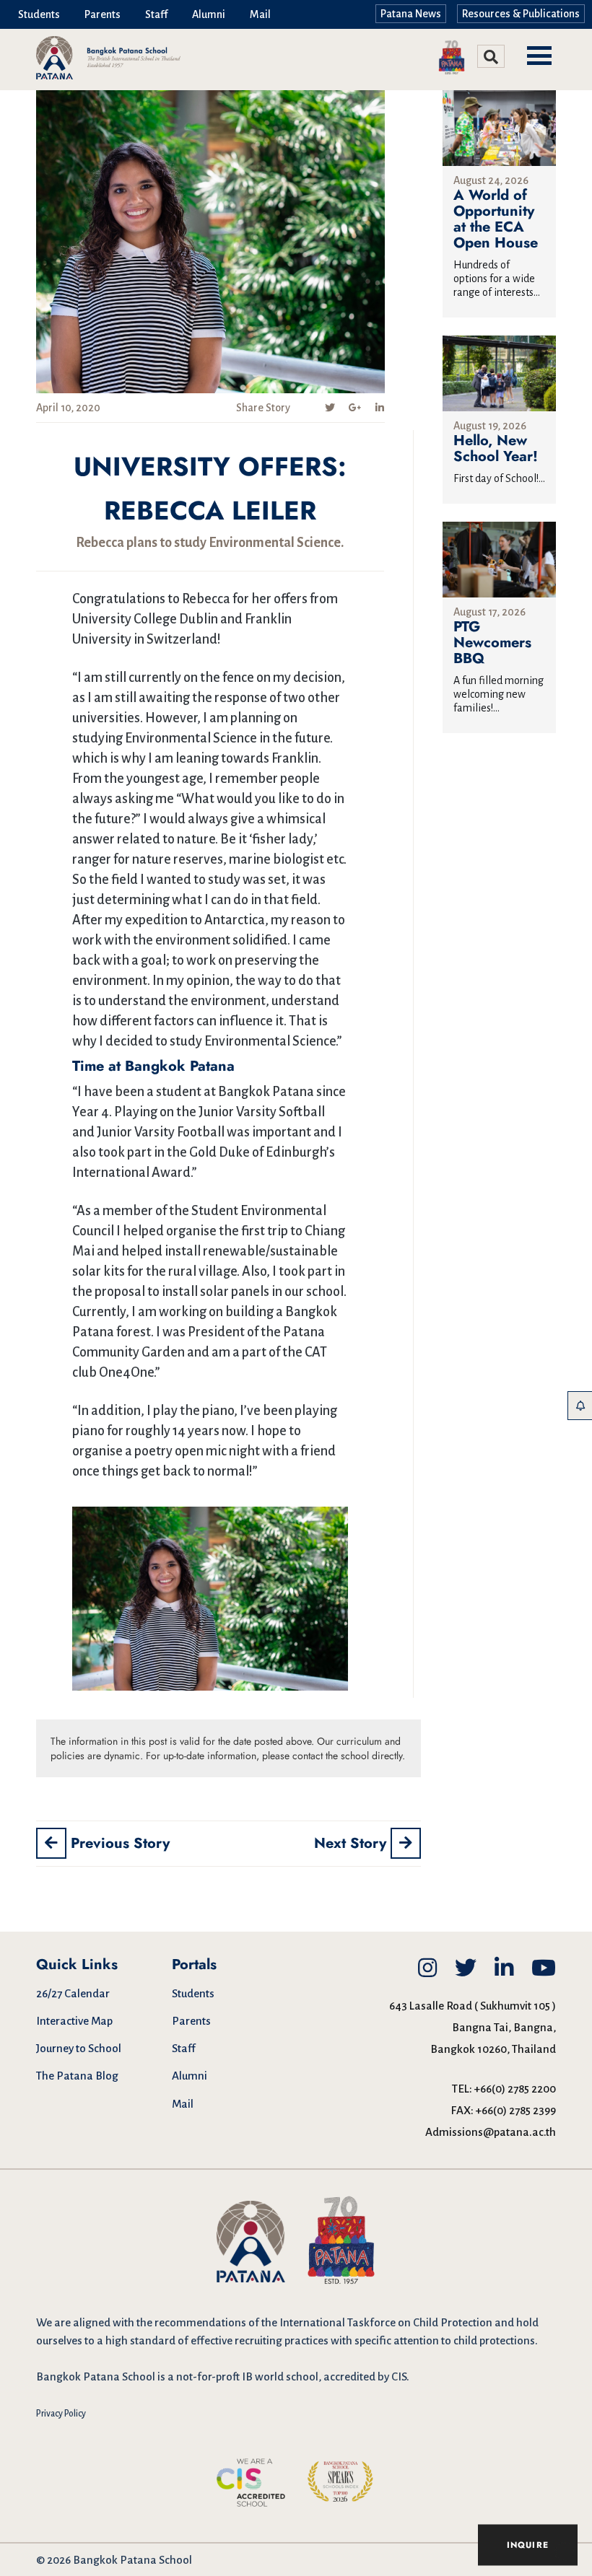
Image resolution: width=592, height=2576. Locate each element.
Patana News (411, 14)
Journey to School (79, 2048)
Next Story (352, 1843)
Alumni (209, 14)
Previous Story (118, 1843)
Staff (156, 14)
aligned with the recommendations (160, 2322)
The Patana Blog (77, 2076)
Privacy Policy (61, 2414)
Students (39, 14)
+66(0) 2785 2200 (515, 2089)
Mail (260, 14)
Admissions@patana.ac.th (491, 2132)
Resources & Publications (521, 14)
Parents (103, 14)
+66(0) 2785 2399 (516, 2110)
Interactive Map (74, 2021)
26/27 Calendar (73, 1993)
